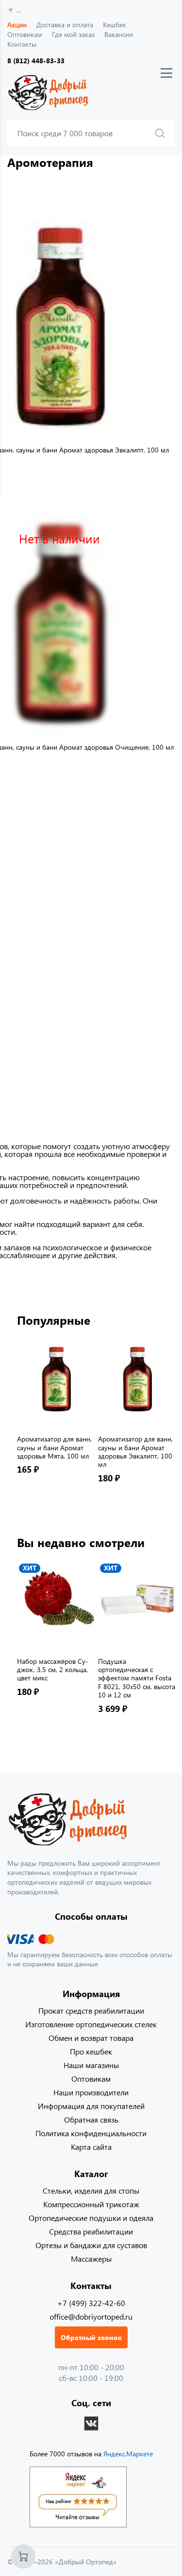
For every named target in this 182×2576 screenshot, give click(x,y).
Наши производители (91, 2092)
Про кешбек (91, 2051)
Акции (17, 25)
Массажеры (91, 2259)
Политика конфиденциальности (91, 2133)
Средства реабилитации (91, 2231)
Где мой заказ (73, 34)
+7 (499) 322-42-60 (91, 2303)
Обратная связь (91, 2119)
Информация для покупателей (91, 2106)
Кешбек (115, 25)
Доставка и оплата (65, 25)
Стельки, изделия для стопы (91, 2190)
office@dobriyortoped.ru (91, 2316)
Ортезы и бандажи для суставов (91, 2245)
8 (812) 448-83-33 (36, 61)
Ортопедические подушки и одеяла (91, 2218)
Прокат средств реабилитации (91, 2010)
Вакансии (119, 34)
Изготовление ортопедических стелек (91, 2024)
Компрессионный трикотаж (91, 2204)
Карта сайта (91, 2147)
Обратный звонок (91, 2337)
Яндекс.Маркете (128, 2454)
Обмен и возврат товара (91, 2038)
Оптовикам (25, 34)
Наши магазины (91, 2065)
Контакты (22, 44)
